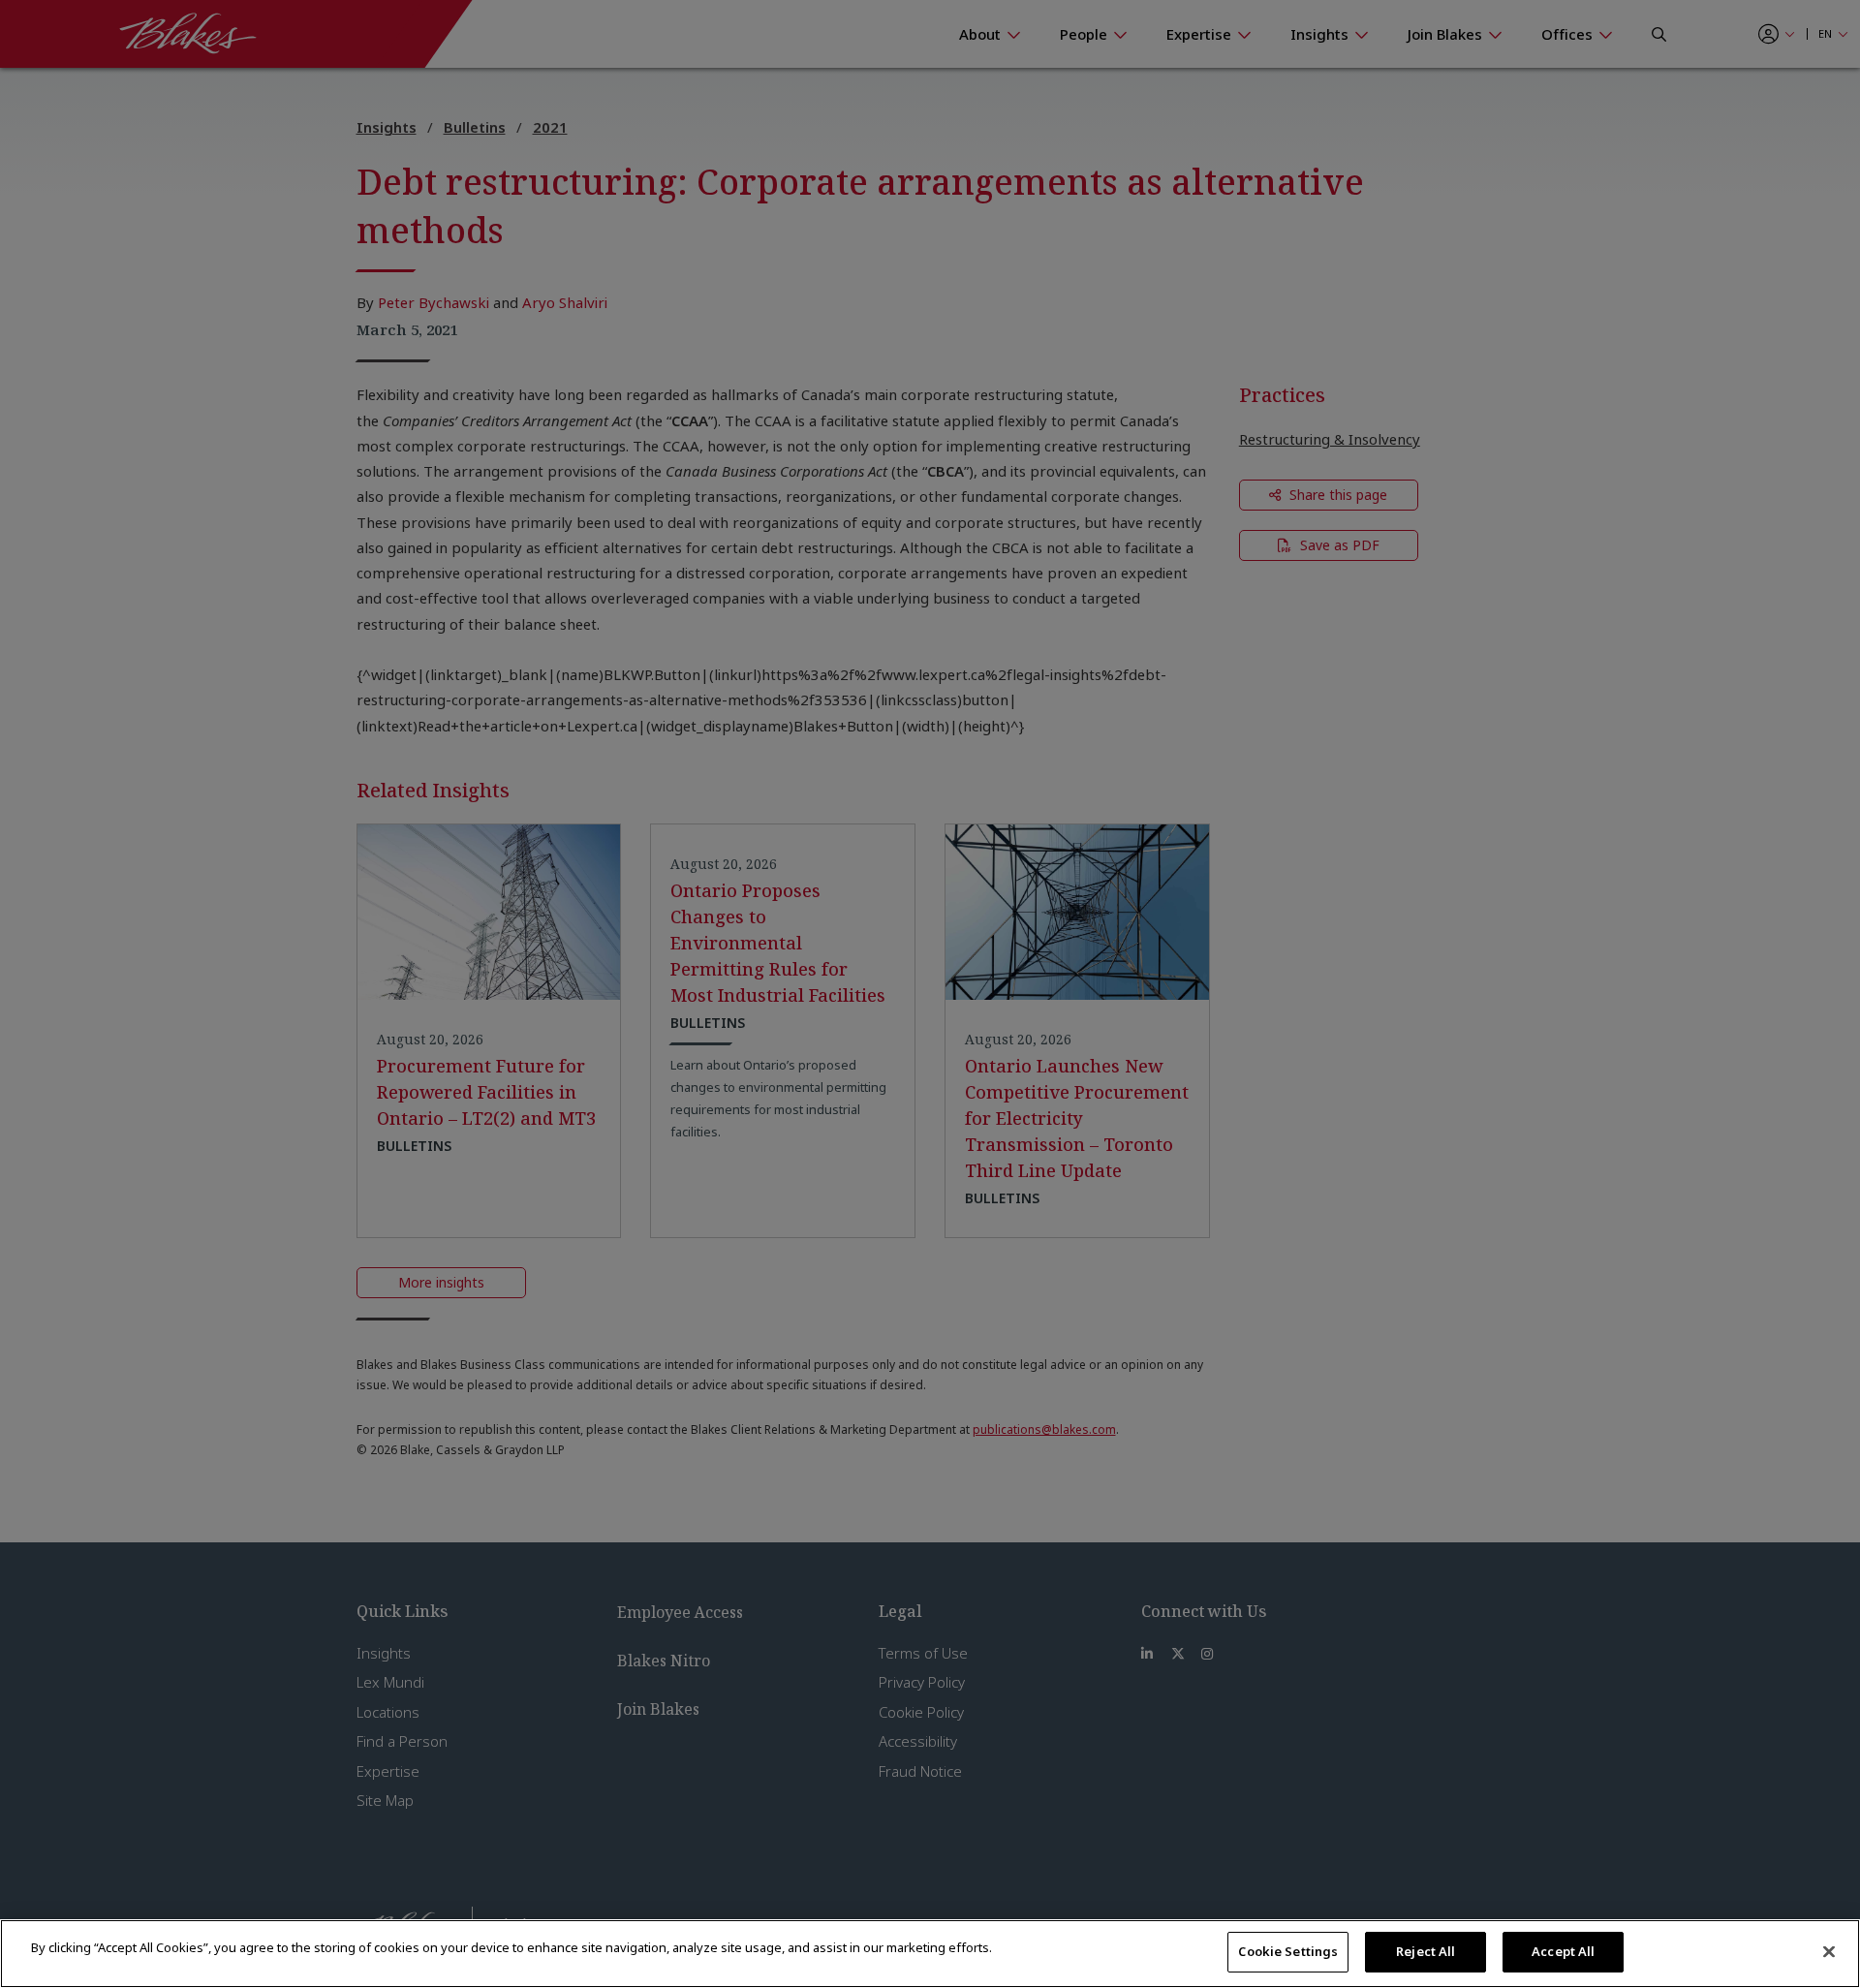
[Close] (1829, 1951)
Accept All (1563, 1951)
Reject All (1426, 1951)
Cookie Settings (1288, 1951)
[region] (930, 1954)
